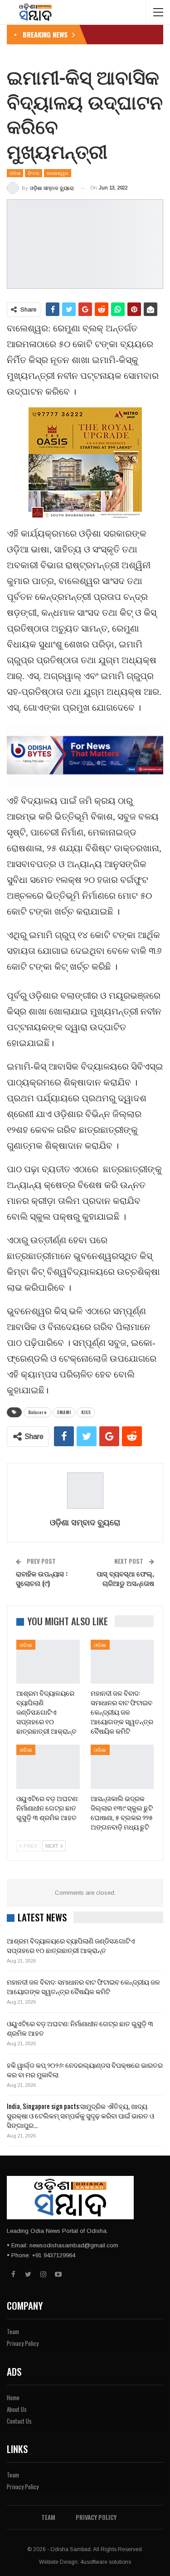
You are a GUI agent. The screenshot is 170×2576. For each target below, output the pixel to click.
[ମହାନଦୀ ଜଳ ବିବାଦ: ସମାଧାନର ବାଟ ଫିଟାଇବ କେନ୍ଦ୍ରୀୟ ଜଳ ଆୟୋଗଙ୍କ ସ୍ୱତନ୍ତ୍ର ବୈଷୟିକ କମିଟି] (122, 1662)
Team (13, 2331)
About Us (17, 2409)
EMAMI (64, 1412)
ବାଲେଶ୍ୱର (58, 173)
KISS (86, 1412)
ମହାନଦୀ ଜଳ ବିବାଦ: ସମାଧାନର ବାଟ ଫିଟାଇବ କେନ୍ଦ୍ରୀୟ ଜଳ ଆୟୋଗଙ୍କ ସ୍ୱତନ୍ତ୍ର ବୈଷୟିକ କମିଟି (83, 1986)
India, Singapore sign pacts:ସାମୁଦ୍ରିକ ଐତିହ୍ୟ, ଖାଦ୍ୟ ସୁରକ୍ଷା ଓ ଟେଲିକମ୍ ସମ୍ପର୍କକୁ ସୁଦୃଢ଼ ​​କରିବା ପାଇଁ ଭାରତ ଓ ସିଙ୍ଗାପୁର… (80, 2115)
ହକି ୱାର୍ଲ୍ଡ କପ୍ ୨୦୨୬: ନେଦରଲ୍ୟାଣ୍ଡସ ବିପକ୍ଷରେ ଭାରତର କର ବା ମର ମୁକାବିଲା (85, 2069)
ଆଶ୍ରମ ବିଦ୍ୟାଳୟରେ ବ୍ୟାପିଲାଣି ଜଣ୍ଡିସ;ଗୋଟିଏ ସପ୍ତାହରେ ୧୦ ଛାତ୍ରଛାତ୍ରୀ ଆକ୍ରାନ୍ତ (71, 1945)
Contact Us (19, 2421)
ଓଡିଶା (15, 173)
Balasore (37, 1412)
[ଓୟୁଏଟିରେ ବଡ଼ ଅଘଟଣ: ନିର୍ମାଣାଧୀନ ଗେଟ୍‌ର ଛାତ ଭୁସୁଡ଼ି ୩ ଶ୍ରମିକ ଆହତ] (48, 1767)
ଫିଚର (34, 173)
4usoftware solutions (106, 2562)
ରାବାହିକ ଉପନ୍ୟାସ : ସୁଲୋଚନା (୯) (42, 1578)
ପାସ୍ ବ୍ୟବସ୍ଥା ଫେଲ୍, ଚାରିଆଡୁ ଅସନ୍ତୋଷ (125, 1578)
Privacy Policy (23, 2343)
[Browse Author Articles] (85, 1491)
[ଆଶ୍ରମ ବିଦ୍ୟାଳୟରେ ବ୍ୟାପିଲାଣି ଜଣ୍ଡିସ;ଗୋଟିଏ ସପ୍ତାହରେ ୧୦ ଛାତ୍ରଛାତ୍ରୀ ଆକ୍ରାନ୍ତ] (48, 1662)
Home (13, 2397)
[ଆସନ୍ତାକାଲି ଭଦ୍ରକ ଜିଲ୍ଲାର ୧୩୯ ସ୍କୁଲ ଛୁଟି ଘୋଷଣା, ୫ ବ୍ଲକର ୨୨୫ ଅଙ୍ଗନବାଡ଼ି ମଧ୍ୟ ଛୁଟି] (122, 1767)
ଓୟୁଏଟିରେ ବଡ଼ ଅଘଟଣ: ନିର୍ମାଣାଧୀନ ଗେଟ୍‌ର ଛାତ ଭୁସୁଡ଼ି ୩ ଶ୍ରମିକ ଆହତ (80, 2028)
